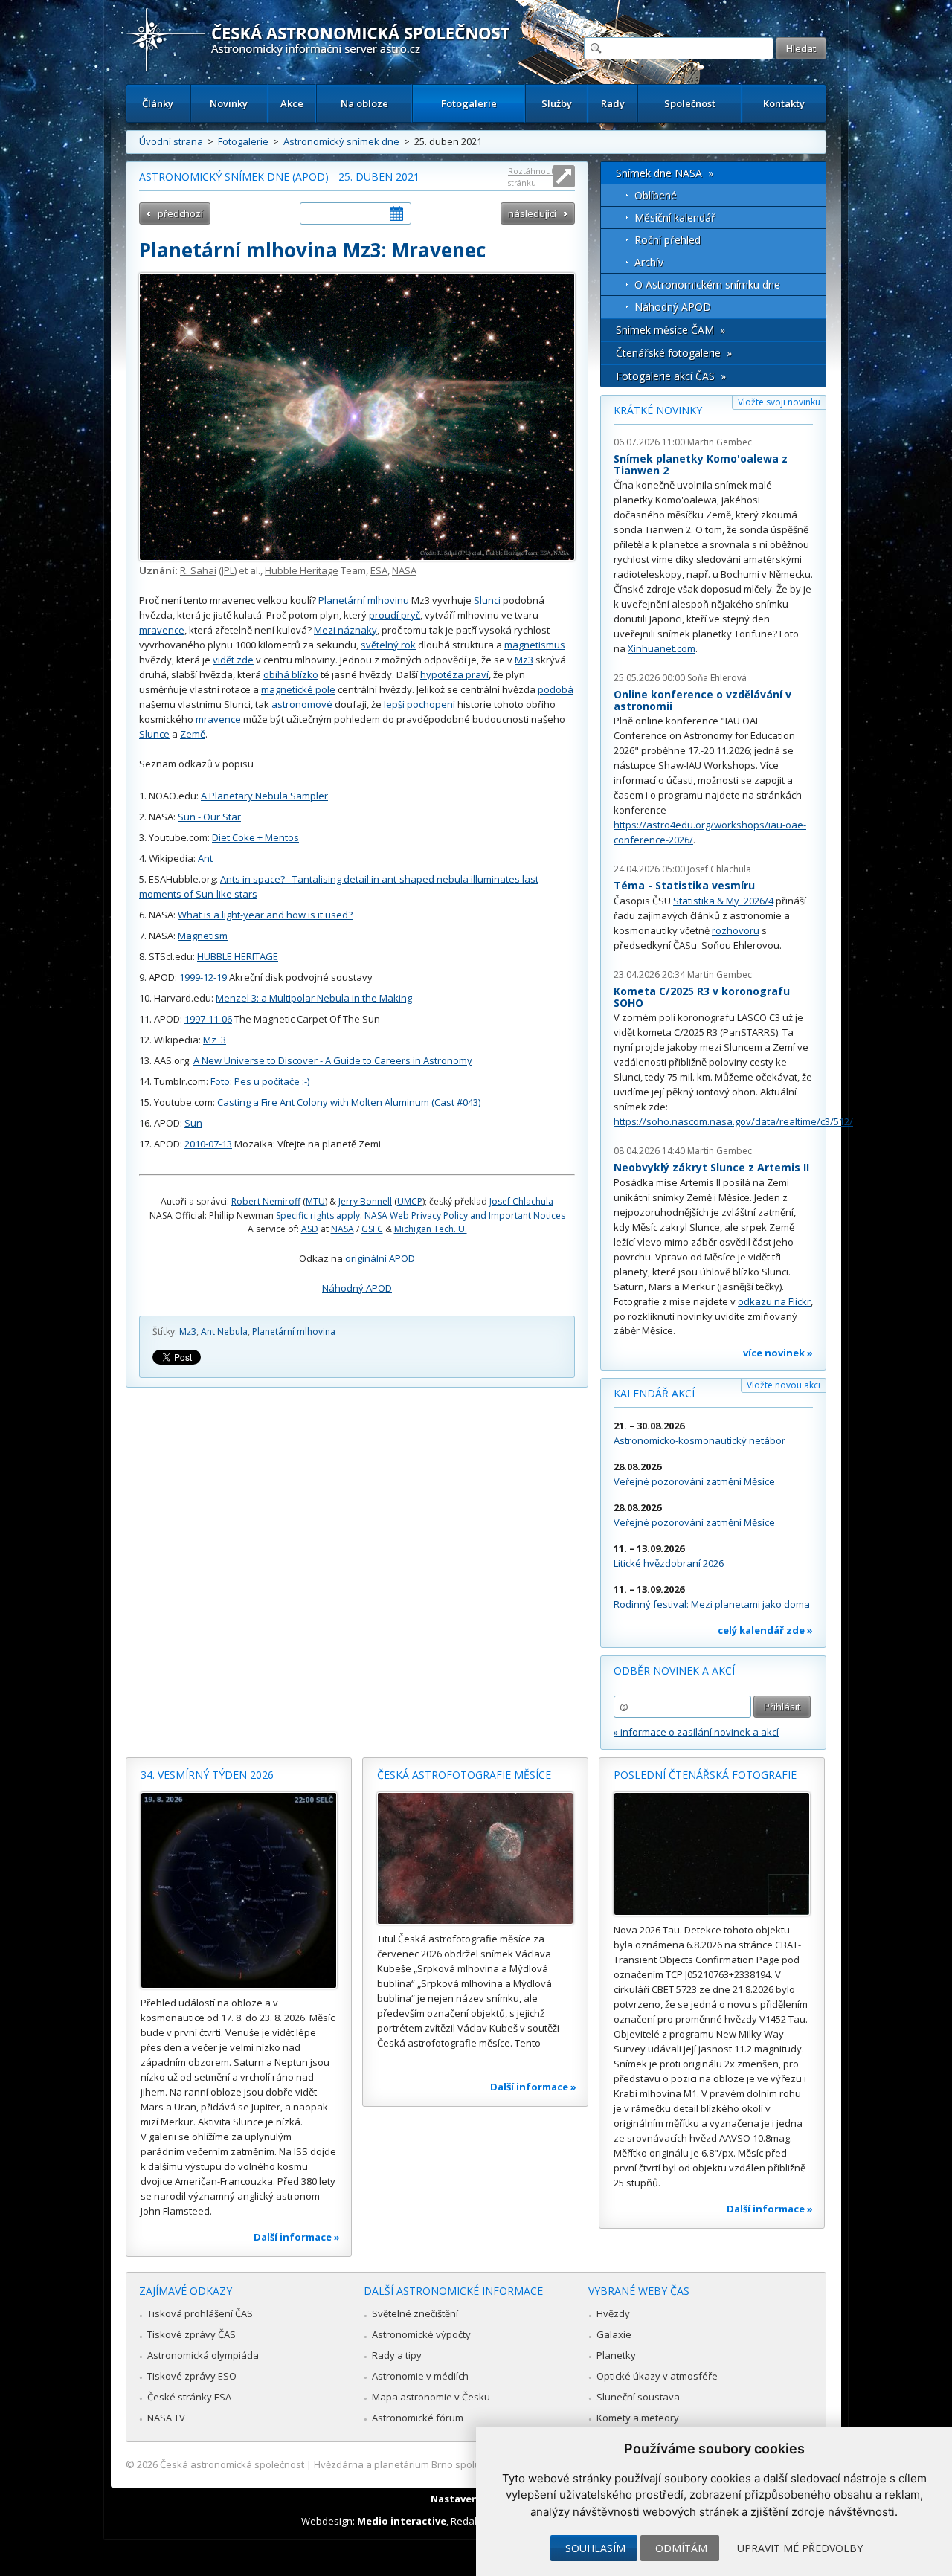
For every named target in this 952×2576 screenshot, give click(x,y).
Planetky (616, 2355)
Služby (557, 103)
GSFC (372, 1229)
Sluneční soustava (638, 2397)
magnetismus (535, 645)
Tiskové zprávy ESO (192, 2376)
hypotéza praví (454, 674)
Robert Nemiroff (266, 1201)
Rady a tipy (397, 2355)
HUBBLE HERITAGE (238, 956)
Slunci (487, 600)
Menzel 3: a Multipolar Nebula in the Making (314, 998)
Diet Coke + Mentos (255, 837)
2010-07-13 (208, 1144)
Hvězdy (613, 2313)
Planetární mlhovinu (364, 600)
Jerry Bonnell (365, 1201)
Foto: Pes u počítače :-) (260, 1081)
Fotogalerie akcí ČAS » (671, 376)
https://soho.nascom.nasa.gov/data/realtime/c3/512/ (733, 1121)
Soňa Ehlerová (717, 678)
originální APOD (380, 1258)
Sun (193, 1123)
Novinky (229, 103)
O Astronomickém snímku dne (707, 284)
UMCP (410, 1201)
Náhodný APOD (357, 1288)
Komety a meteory (638, 2418)
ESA (379, 570)
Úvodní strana (171, 141)
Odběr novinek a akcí (674, 1671)
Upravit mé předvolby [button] (800, 2548)
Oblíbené (656, 195)
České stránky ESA (189, 2397)
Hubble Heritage (302, 570)
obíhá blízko (291, 674)
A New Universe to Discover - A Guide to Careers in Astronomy (333, 1060)
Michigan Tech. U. (431, 1229)
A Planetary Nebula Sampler (264, 796)
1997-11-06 (208, 1019)
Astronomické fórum (418, 2418)
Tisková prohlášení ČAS (200, 2313)
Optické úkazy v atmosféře (657, 2376)
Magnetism (203, 936)
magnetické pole (298, 689)
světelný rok (388, 645)
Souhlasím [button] (595, 2548)
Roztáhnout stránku (531, 177)
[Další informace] (239, 1890)
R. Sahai (198, 570)
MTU (315, 1201)
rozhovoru (736, 930)
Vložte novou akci (784, 1385)
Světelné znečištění (415, 2313)
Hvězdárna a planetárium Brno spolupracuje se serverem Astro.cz (463, 2464)
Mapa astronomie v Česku (431, 2397)
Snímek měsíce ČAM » (670, 330)
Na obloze (364, 103)
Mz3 (524, 660)
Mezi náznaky (345, 630)
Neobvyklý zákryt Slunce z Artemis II (711, 1167)
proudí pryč (395, 615)
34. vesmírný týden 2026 (207, 1775)
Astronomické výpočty (421, 2334)
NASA (404, 570)
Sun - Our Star (209, 817)
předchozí (180, 213)
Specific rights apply (318, 1215)
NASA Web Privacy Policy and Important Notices (465, 1215)
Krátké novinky (658, 410)
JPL (228, 570)
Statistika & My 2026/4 (723, 901)
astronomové (302, 704)
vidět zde (233, 660)
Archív (649, 262)
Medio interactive (402, 2521)
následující (532, 213)
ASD (310, 1229)
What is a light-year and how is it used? (265, 915)
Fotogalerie (469, 103)
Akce (292, 103)
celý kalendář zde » (765, 1630)
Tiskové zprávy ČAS (192, 2334)
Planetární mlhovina (294, 1332)
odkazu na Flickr (774, 1301)
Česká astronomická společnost (232, 2464)
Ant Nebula (224, 1332)
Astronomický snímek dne (341, 141)
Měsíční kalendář (675, 218)
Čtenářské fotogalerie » (674, 353)
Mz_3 (215, 1040)
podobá (556, 689)
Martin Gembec (720, 442)
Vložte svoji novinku (779, 402)
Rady (613, 103)
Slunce (154, 734)
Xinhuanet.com (662, 648)
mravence (162, 630)
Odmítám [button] (681, 2548)
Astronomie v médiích (420, 2376)
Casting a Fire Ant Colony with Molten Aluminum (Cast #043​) (349, 1102)
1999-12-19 (203, 977)
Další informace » (297, 2237)
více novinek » (778, 1353)
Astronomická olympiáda (203, 2355)
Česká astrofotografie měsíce (464, 1775)
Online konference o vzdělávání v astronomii (702, 700)
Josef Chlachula (521, 1201)
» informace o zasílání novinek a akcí (696, 1732)
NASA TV (166, 2418)
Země (193, 734)
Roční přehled (668, 240)
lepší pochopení (419, 704)
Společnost (690, 103)
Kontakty (784, 103)
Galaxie (614, 2334)
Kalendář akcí (654, 1393)
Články (158, 103)
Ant (205, 858)
